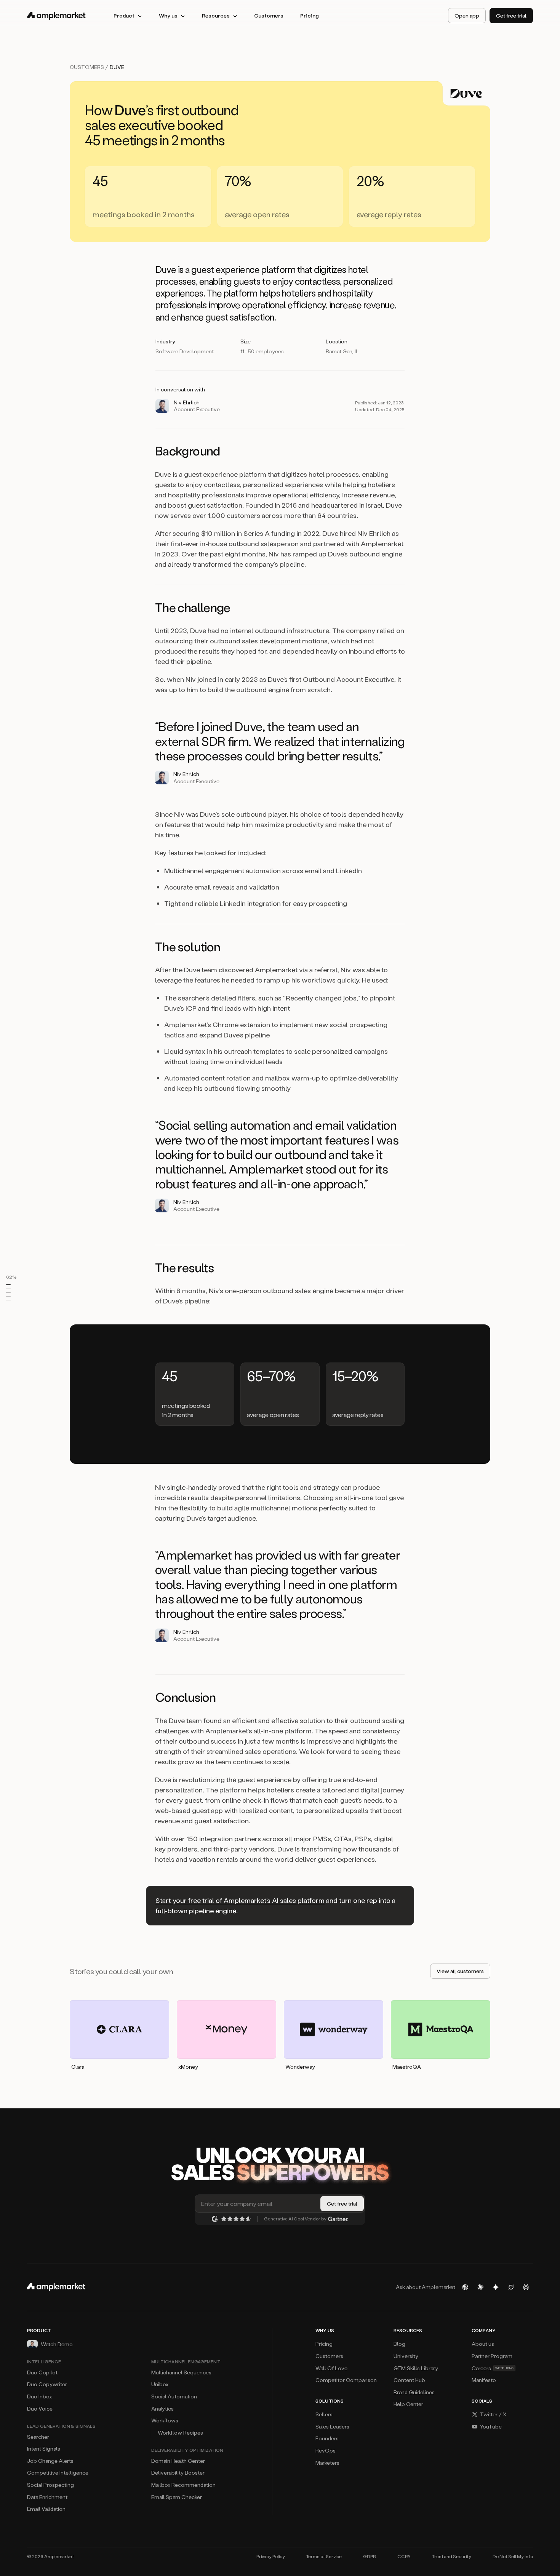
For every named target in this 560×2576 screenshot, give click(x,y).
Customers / (90, 67)
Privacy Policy (271, 2556)
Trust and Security (452, 2556)
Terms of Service (324, 2556)
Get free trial (511, 15)
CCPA (404, 2556)
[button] (14, 1285)
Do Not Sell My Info (513, 2556)
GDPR (370, 2556)
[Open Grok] (511, 2287)
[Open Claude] (480, 2287)
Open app (467, 15)
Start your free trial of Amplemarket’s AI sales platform (240, 1900)
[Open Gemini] (496, 2287)
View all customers (460, 1971)
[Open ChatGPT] (465, 2287)
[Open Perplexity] (526, 2287)
